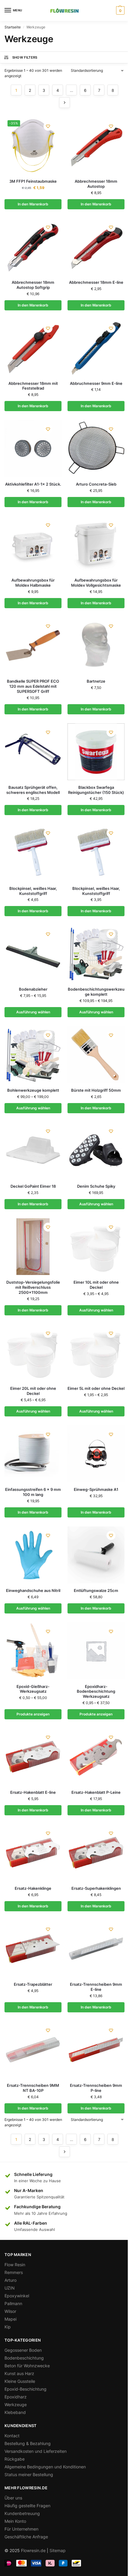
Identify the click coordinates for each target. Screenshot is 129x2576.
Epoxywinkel (17, 2296)
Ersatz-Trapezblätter (33, 1984)
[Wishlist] (48, 126)
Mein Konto (15, 2521)
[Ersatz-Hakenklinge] (33, 1853)
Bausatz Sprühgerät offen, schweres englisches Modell (33, 790)
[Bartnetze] (96, 646)
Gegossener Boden (23, 2350)
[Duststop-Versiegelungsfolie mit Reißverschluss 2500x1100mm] (33, 1247)
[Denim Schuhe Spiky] (96, 1151)
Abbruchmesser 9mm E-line (96, 383)
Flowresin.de (33, 2550)
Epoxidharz (16, 2397)
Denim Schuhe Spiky (96, 1186)
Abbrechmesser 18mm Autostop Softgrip (33, 285)
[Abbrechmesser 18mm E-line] (96, 247)
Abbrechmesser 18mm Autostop (96, 184)
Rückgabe (15, 2459)
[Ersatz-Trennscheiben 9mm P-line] (96, 2050)
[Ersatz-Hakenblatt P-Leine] (96, 1757)
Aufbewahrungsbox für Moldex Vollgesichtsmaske (96, 583)
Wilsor (10, 2311)
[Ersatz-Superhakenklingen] (96, 1853)
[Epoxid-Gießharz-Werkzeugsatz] (33, 1651)
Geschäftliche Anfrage (26, 2537)
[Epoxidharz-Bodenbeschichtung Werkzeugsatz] (96, 1651)
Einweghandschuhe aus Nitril (33, 1590)
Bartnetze (96, 681)
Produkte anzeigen (33, 1714)
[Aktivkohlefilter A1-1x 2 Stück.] (33, 449)
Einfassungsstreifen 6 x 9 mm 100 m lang (33, 1492)
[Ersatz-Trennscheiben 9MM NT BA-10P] (33, 2050)
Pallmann (13, 2303)
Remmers (14, 2272)
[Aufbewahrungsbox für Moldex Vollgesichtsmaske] (96, 545)
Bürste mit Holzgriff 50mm (96, 1090)
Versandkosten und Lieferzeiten (36, 2451)
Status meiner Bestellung (29, 2474)
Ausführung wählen (33, 1012)
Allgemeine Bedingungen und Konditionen (45, 2467)
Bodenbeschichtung (24, 2358)
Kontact (12, 2436)
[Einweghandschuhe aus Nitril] (33, 1555)
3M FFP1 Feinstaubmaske (33, 181)
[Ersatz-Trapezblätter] (33, 1949)
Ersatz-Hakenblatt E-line (33, 1792)
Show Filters (25, 57)
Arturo (10, 2280)
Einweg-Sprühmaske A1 (96, 1489)
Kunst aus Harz (19, 2373)
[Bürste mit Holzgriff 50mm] (96, 1055)
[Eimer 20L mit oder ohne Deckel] (33, 1353)
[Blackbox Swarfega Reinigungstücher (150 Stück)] (96, 752)
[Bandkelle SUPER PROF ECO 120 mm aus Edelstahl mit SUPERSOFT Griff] (33, 646)
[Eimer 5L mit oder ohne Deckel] (96, 1353)
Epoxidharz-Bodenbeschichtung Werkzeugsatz (96, 1692)
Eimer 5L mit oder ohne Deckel (96, 1388)
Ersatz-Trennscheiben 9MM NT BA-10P (33, 2088)
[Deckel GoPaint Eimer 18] (33, 1151)
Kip (8, 2327)
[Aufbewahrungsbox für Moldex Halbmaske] (33, 545)
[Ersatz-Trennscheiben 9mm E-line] (96, 1949)
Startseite (13, 27)
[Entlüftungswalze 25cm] (96, 1555)
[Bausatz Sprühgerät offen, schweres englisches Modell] (33, 752)
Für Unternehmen (21, 2529)
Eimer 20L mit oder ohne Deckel (33, 1391)
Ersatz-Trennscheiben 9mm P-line (96, 2088)
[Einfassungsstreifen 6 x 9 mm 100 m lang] (33, 1454)
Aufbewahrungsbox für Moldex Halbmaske (33, 583)
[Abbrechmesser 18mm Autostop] (96, 146)
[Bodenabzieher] (33, 954)
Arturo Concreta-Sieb (96, 484)
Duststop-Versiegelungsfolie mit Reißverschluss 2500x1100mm (33, 1287)
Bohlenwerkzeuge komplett (33, 1090)
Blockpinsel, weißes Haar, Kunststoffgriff (33, 891)
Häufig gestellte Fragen (27, 2506)
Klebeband (15, 2412)
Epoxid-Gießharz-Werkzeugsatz (33, 1689)
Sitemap (58, 2550)
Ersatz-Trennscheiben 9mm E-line (96, 1987)
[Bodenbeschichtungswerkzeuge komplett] (96, 954)
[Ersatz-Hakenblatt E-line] (33, 1757)
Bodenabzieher (33, 989)
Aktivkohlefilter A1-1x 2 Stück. (33, 484)
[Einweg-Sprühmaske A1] (96, 1454)
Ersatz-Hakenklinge (33, 1888)
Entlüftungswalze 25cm (96, 1590)
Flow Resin (15, 2265)
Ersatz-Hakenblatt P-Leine (96, 1792)
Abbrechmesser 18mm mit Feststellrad (33, 386)
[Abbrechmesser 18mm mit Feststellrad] (33, 348)
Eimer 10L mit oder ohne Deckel (96, 1285)
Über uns (13, 2498)
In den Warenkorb (33, 204)
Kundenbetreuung (22, 2513)
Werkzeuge (16, 2405)
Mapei (10, 2319)
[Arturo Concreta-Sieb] (96, 449)
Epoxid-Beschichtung (25, 2389)
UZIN (10, 2288)
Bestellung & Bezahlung (28, 2443)
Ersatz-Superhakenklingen (96, 1888)
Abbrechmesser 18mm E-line (96, 282)
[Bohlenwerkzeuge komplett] (33, 1055)
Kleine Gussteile (20, 2381)
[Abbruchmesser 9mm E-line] (96, 348)
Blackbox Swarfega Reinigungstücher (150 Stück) (96, 790)
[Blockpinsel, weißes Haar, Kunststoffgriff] (33, 852)
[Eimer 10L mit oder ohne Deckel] (96, 1247)
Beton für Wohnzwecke (27, 2366)
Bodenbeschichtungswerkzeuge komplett (96, 992)
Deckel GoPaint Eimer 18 (33, 1186)
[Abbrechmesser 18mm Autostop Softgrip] (33, 247)
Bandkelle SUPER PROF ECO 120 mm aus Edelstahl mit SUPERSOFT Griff (33, 686)
